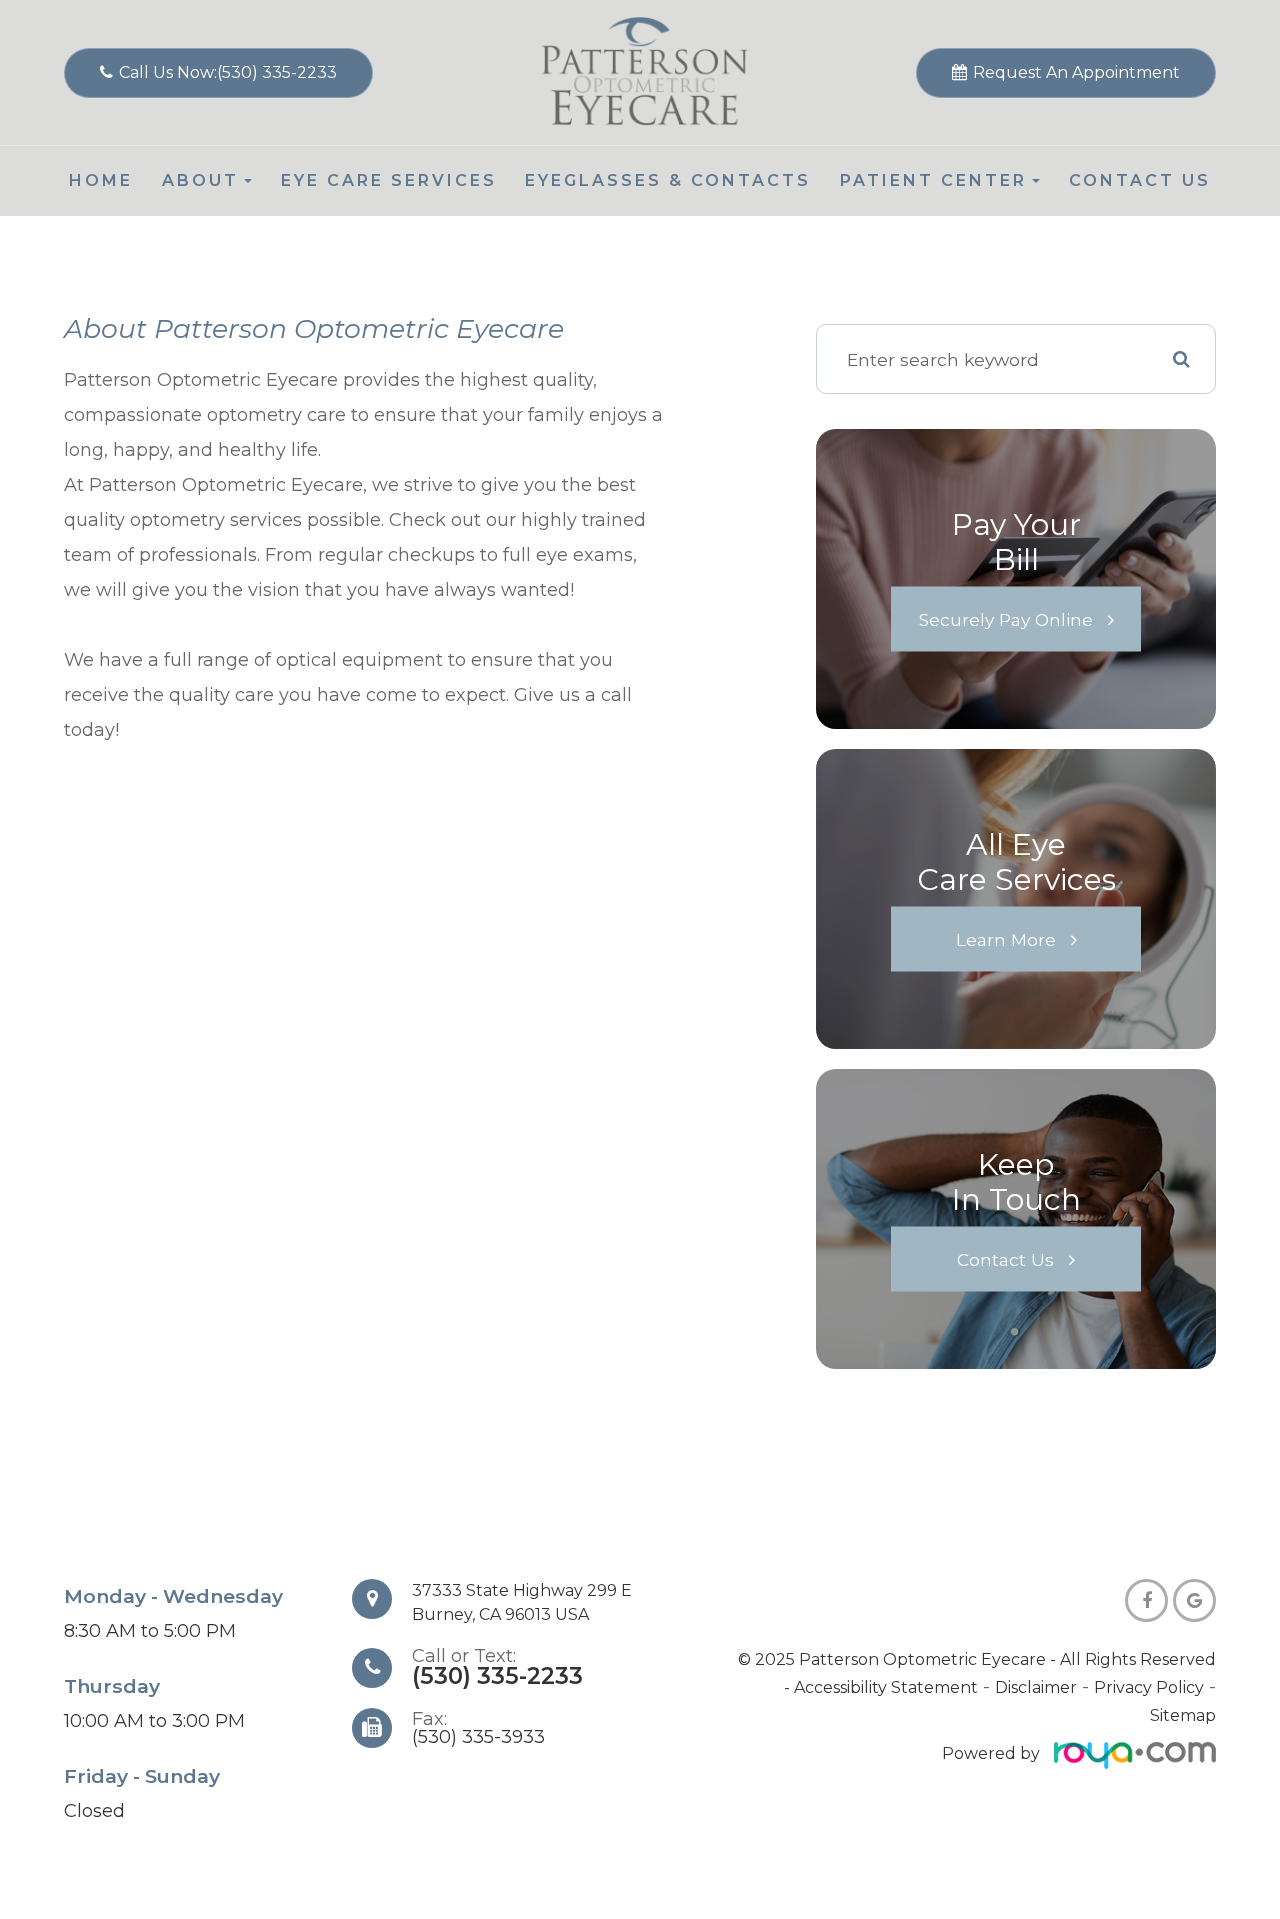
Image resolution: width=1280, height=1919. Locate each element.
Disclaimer (1036, 1687)
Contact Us (1140, 180)
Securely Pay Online (1006, 619)
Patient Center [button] (933, 180)
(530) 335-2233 (497, 1676)
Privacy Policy (1149, 1687)
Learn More (1006, 939)
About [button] (200, 180)
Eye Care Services (389, 180)
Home (101, 180)
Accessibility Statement (886, 1687)
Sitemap (1183, 1715)
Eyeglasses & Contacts (668, 180)
